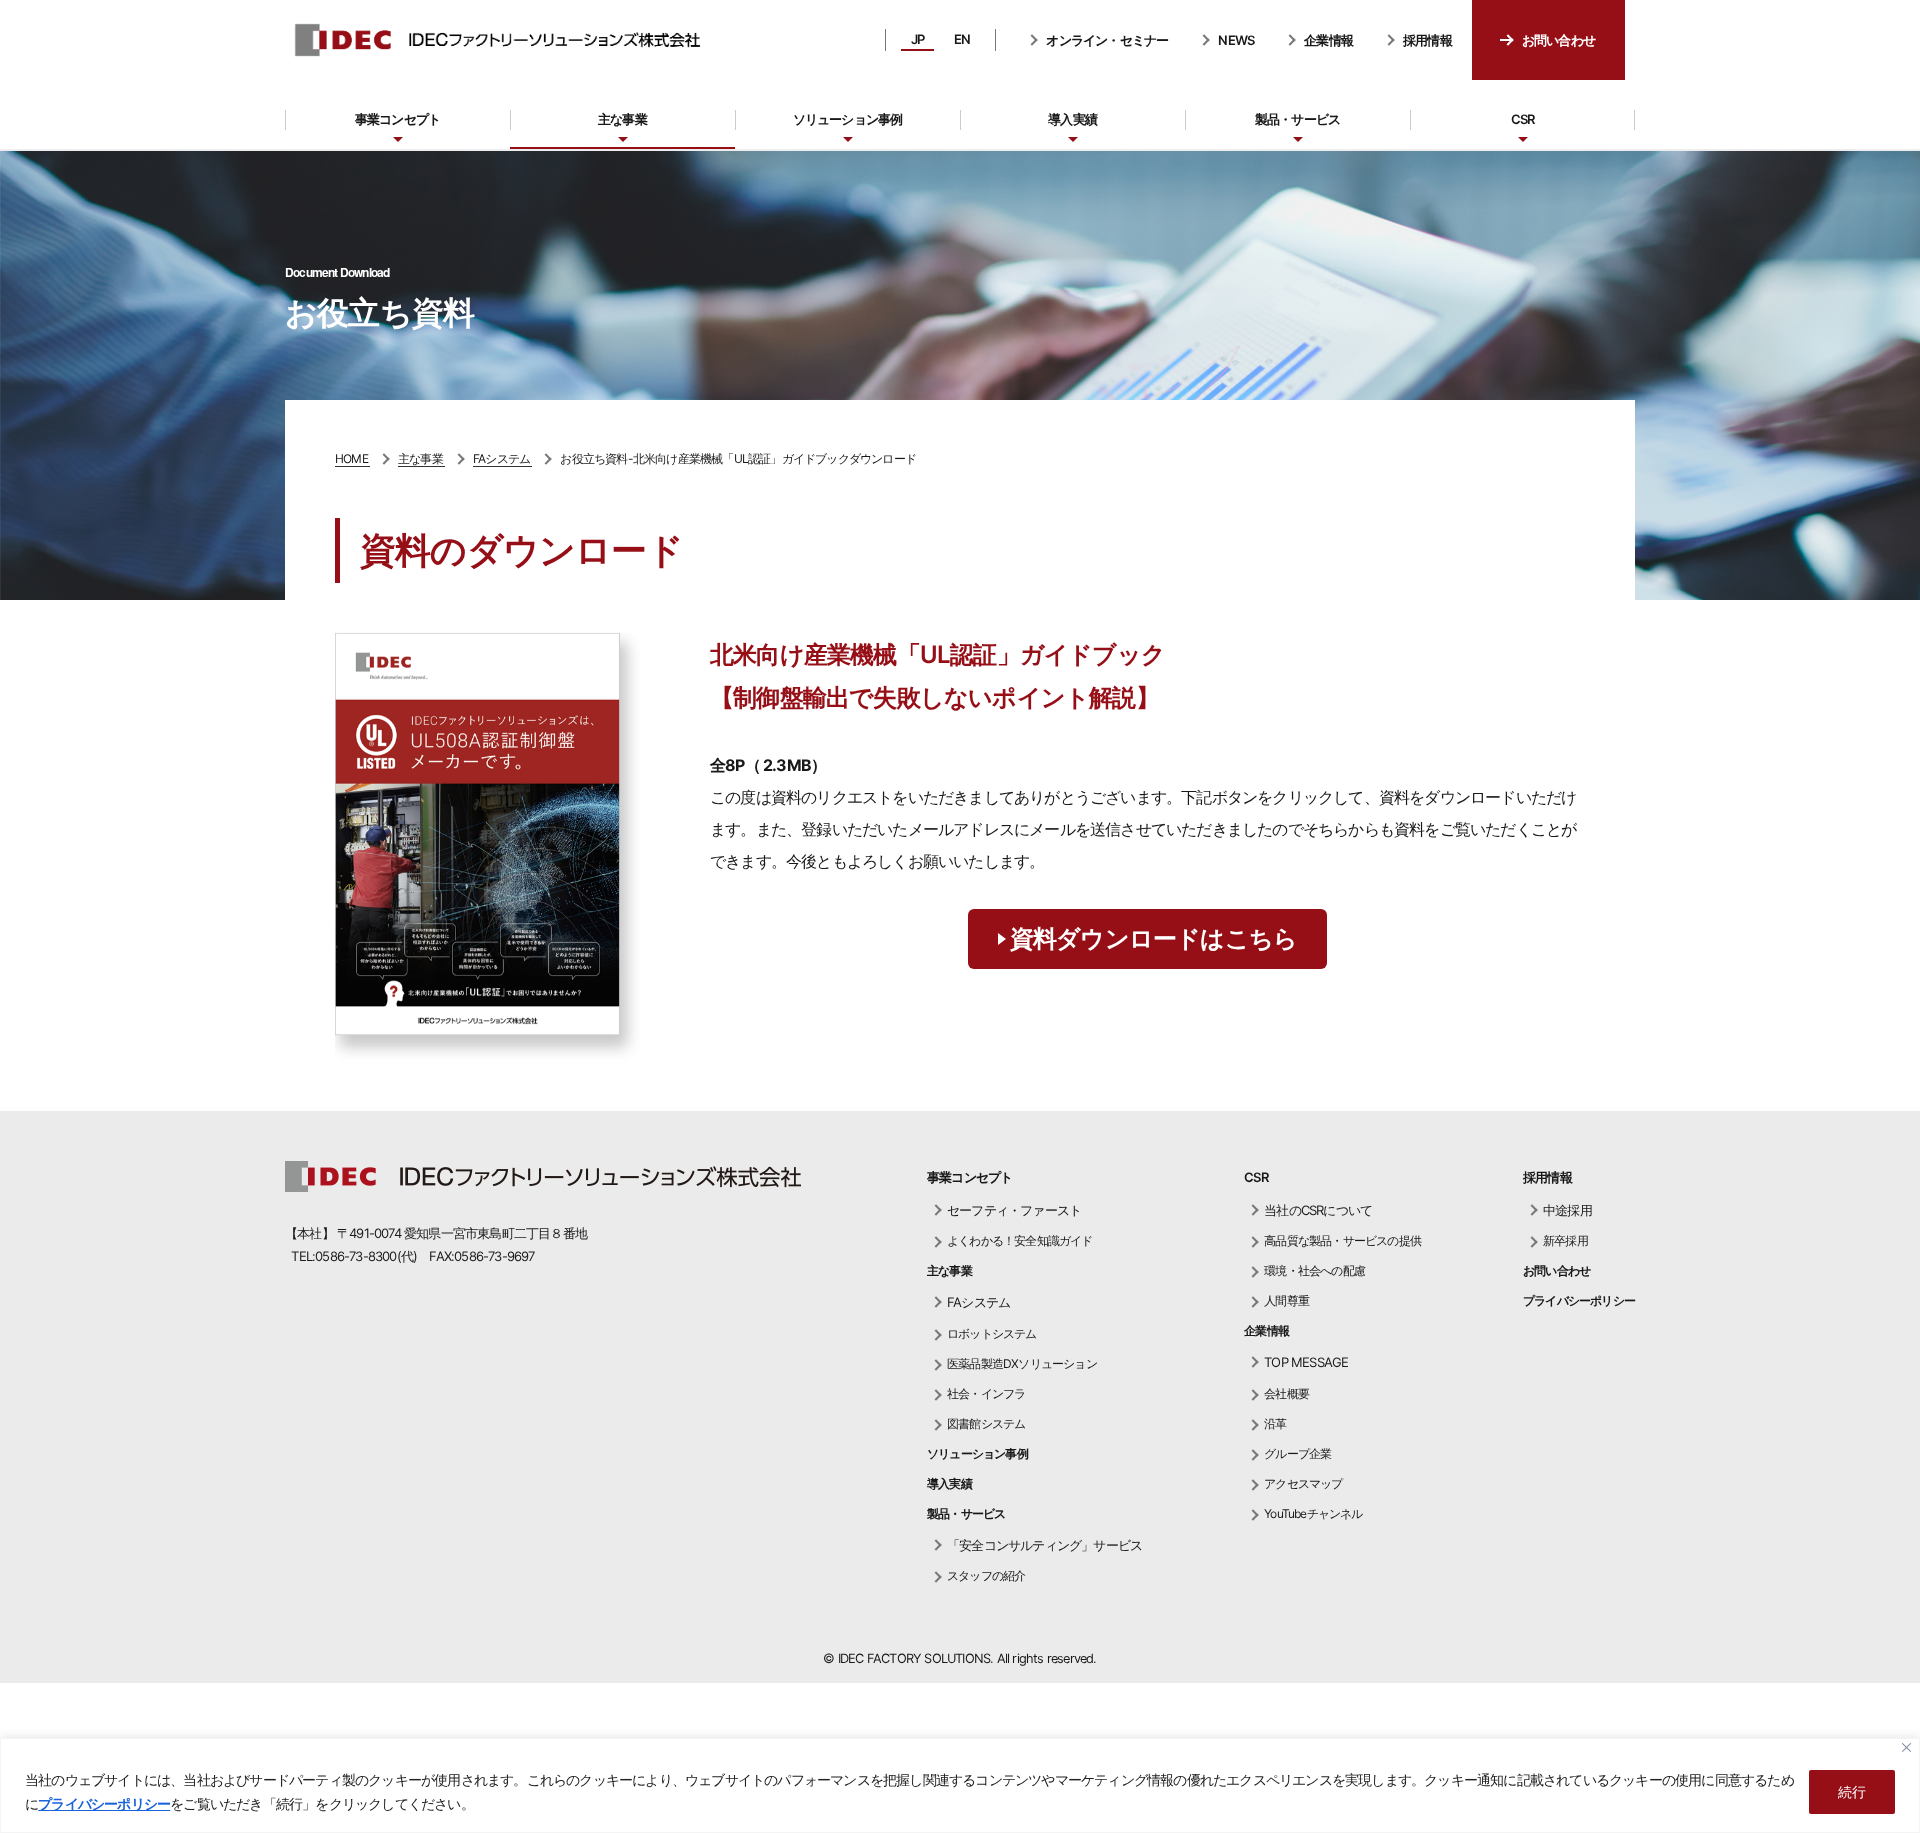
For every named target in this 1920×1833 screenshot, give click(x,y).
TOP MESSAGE (1306, 1362)
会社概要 (1286, 1393)
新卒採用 (1565, 1240)
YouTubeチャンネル (1313, 1513)
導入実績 (1072, 119)
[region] (960, 1785)
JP (917, 39)
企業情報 (1328, 40)
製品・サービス (1297, 119)
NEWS (1236, 40)
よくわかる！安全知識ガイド (1020, 1240)
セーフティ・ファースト (1014, 1210)
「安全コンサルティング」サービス (1044, 1545)
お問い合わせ (1558, 40)
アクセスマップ (1303, 1483)
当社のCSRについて (1318, 1210)
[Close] (1906, 1747)
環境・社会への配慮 (1314, 1270)
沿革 (1275, 1423)
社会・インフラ (986, 1393)
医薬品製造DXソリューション (1022, 1363)
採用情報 (1427, 40)
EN (962, 39)
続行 (1852, 1791)
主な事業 (622, 119)
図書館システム (986, 1423)
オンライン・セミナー (1107, 40)
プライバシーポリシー (104, 1803)
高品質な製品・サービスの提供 (1342, 1240)
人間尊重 (1286, 1300)
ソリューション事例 (848, 119)
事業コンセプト (397, 119)
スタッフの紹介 (986, 1575)
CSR (1523, 119)
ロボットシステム (992, 1333)
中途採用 (1567, 1210)
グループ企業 (1297, 1453)
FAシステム (978, 1302)
